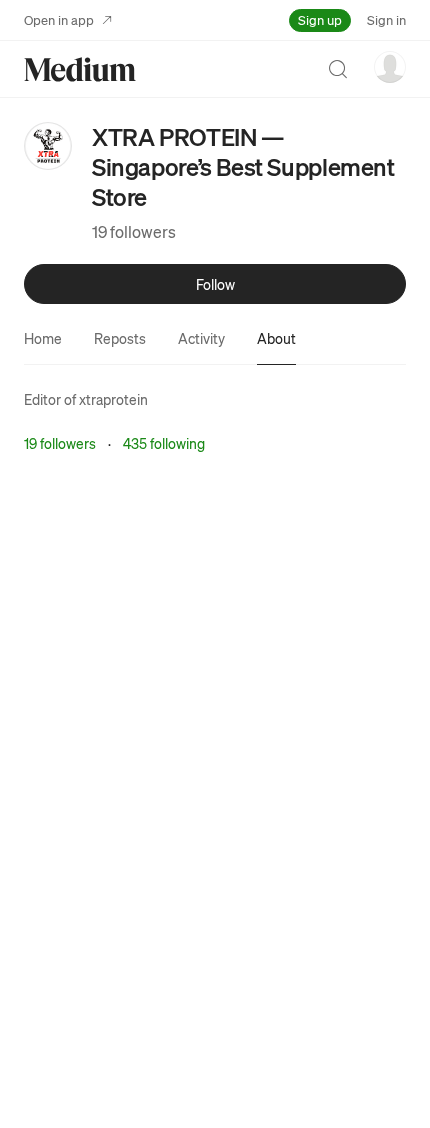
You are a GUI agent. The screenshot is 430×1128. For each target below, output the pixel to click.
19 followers (134, 231)
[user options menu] (390, 67)
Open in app (59, 19)
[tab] (43, 338)
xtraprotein (113, 399)
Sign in (386, 19)
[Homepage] (80, 69)
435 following (164, 443)
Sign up (320, 19)
